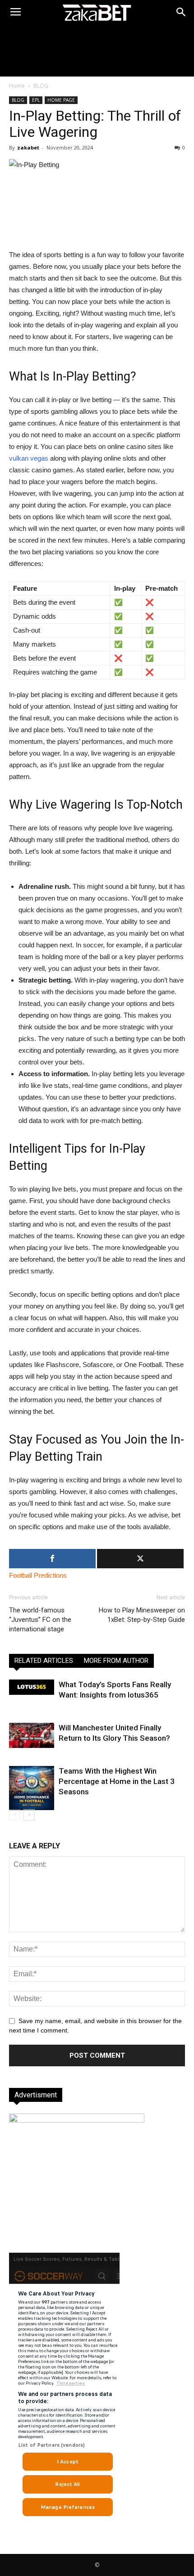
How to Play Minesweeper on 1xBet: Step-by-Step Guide (142, 1615)
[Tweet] (140, 1559)
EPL (36, 100)
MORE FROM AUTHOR (116, 1661)
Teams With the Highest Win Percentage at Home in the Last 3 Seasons (117, 1781)
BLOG (41, 86)
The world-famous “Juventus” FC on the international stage (40, 1620)
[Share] (52, 1559)
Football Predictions (38, 1575)
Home (17, 86)
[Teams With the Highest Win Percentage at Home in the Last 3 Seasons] (32, 1788)
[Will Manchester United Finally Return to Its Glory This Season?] (32, 1735)
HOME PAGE (61, 100)
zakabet (28, 147)
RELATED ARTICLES (44, 1661)
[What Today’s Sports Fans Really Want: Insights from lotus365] (32, 1687)
